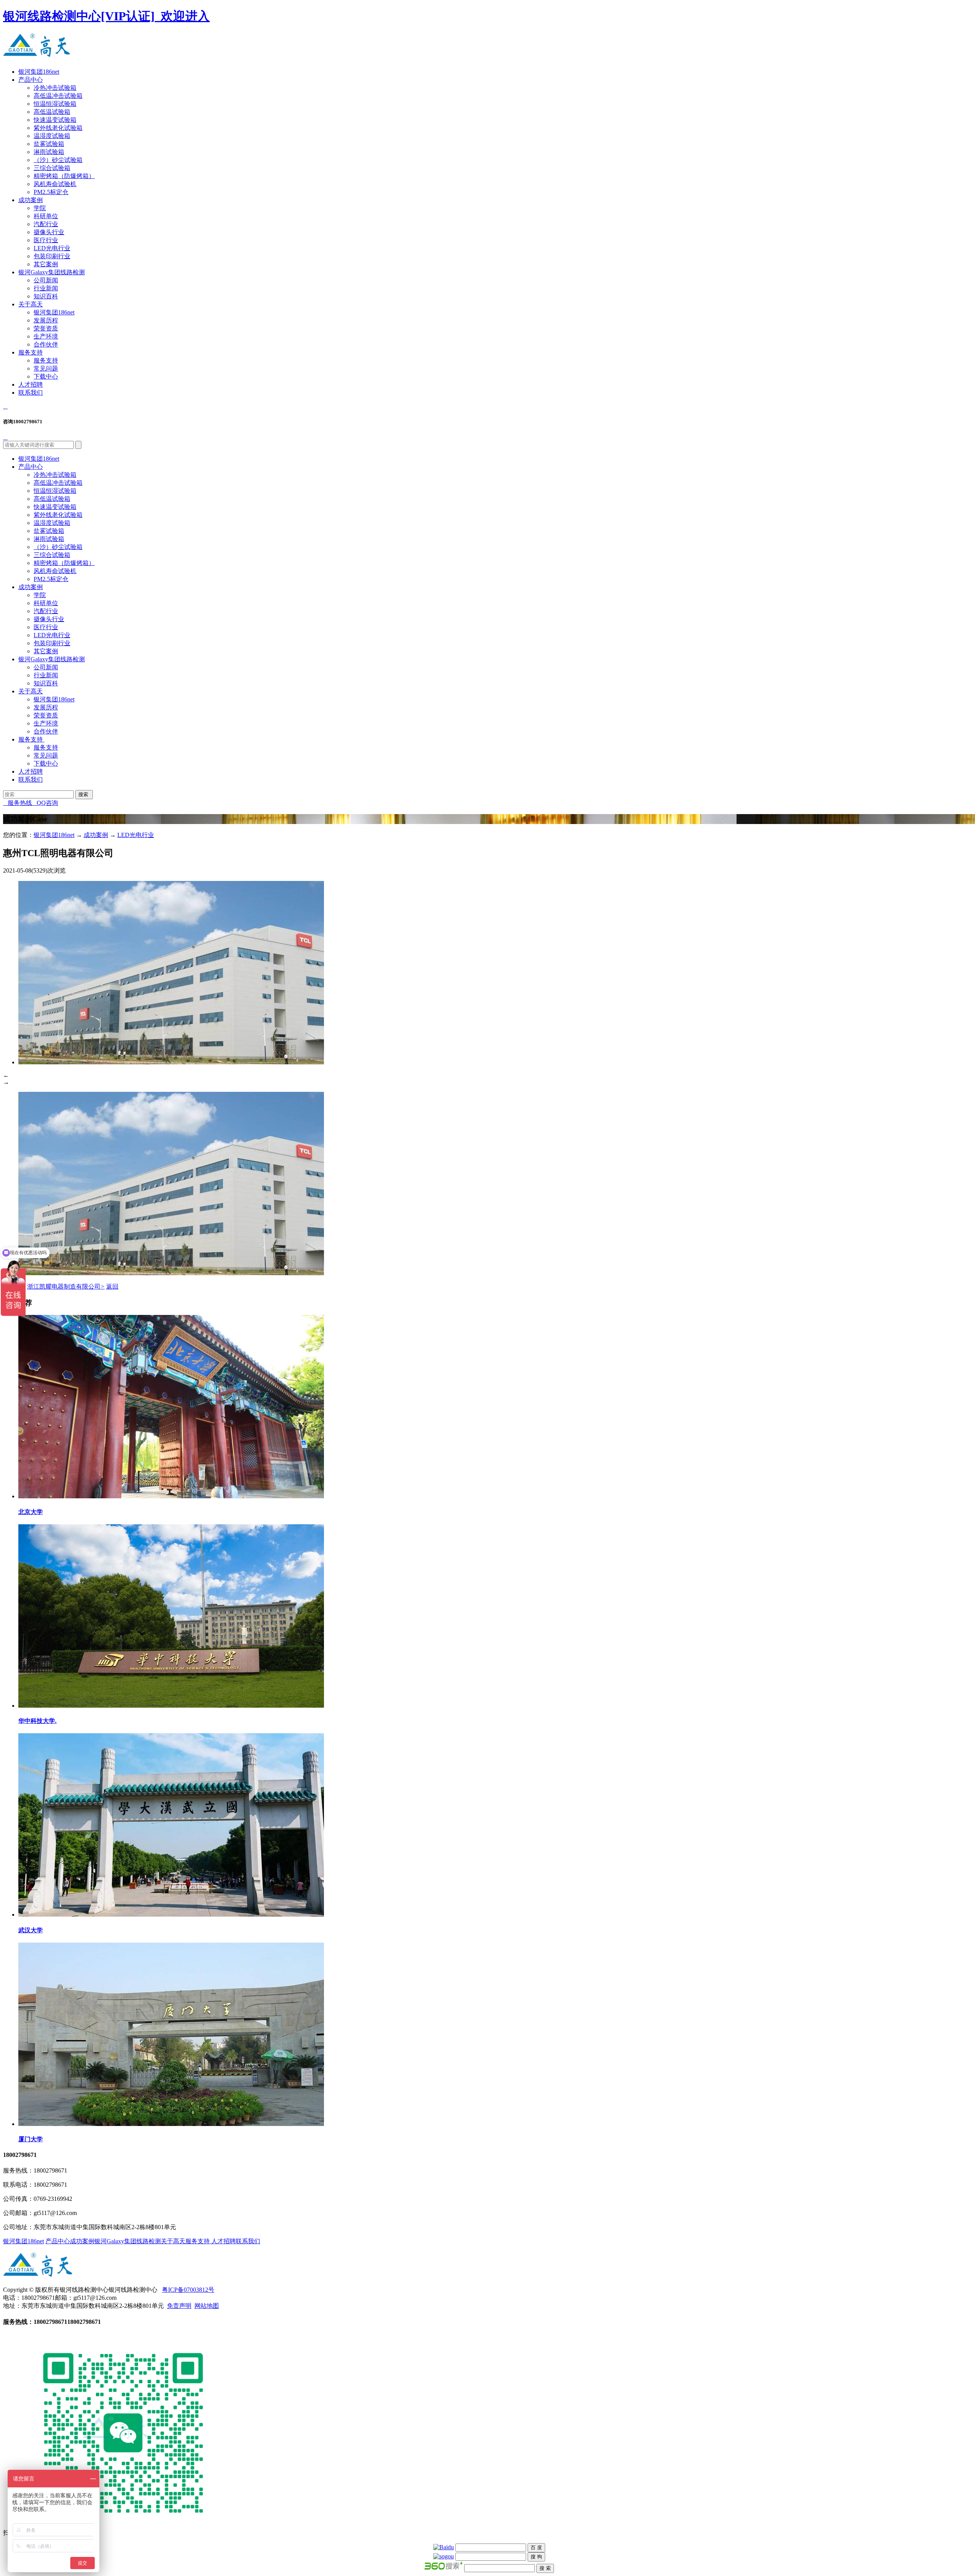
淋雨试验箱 (49, 152)
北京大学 (31, 1512)
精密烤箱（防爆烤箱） (64, 176)
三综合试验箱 (52, 168)
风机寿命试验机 (55, 184)
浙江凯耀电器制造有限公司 (66, 1286)
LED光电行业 (52, 248)
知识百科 (46, 296)
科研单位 (46, 216)
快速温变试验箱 (55, 120)
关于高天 (31, 304)
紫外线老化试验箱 (58, 128)
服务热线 (18, 803)
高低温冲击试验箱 (58, 96)
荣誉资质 (46, 328)
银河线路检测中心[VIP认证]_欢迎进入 (106, 16)
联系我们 (31, 393)
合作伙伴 (46, 344)
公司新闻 (46, 280)
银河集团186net (39, 72)
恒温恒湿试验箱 (55, 104)
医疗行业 (46, 240)
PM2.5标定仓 (51, 192)
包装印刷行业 (52, 256)
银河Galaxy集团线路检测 (52, 272)
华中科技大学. (37, 1721)
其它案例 (46, 264)
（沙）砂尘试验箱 (58, 160)
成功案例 (31, 200)
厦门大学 (31, 2139)
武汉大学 (31, 1930)
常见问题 (46, 368)
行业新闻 (46, 288)
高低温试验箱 (52, 112)
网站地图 (207, 2306)
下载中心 (46, 376)
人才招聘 (31, 385)
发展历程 (46, 320)
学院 (40, 208)
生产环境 (46, 336)
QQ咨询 (45, 803)
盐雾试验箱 (49, 144)
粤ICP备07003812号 (188, 2290)
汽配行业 (46, 224)
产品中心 (31, 80)
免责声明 (179, 2306)
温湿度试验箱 (52, 136)
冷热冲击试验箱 (55, 88)
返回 (112, 1286)
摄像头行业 (49, 232)
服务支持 (31, 352)
